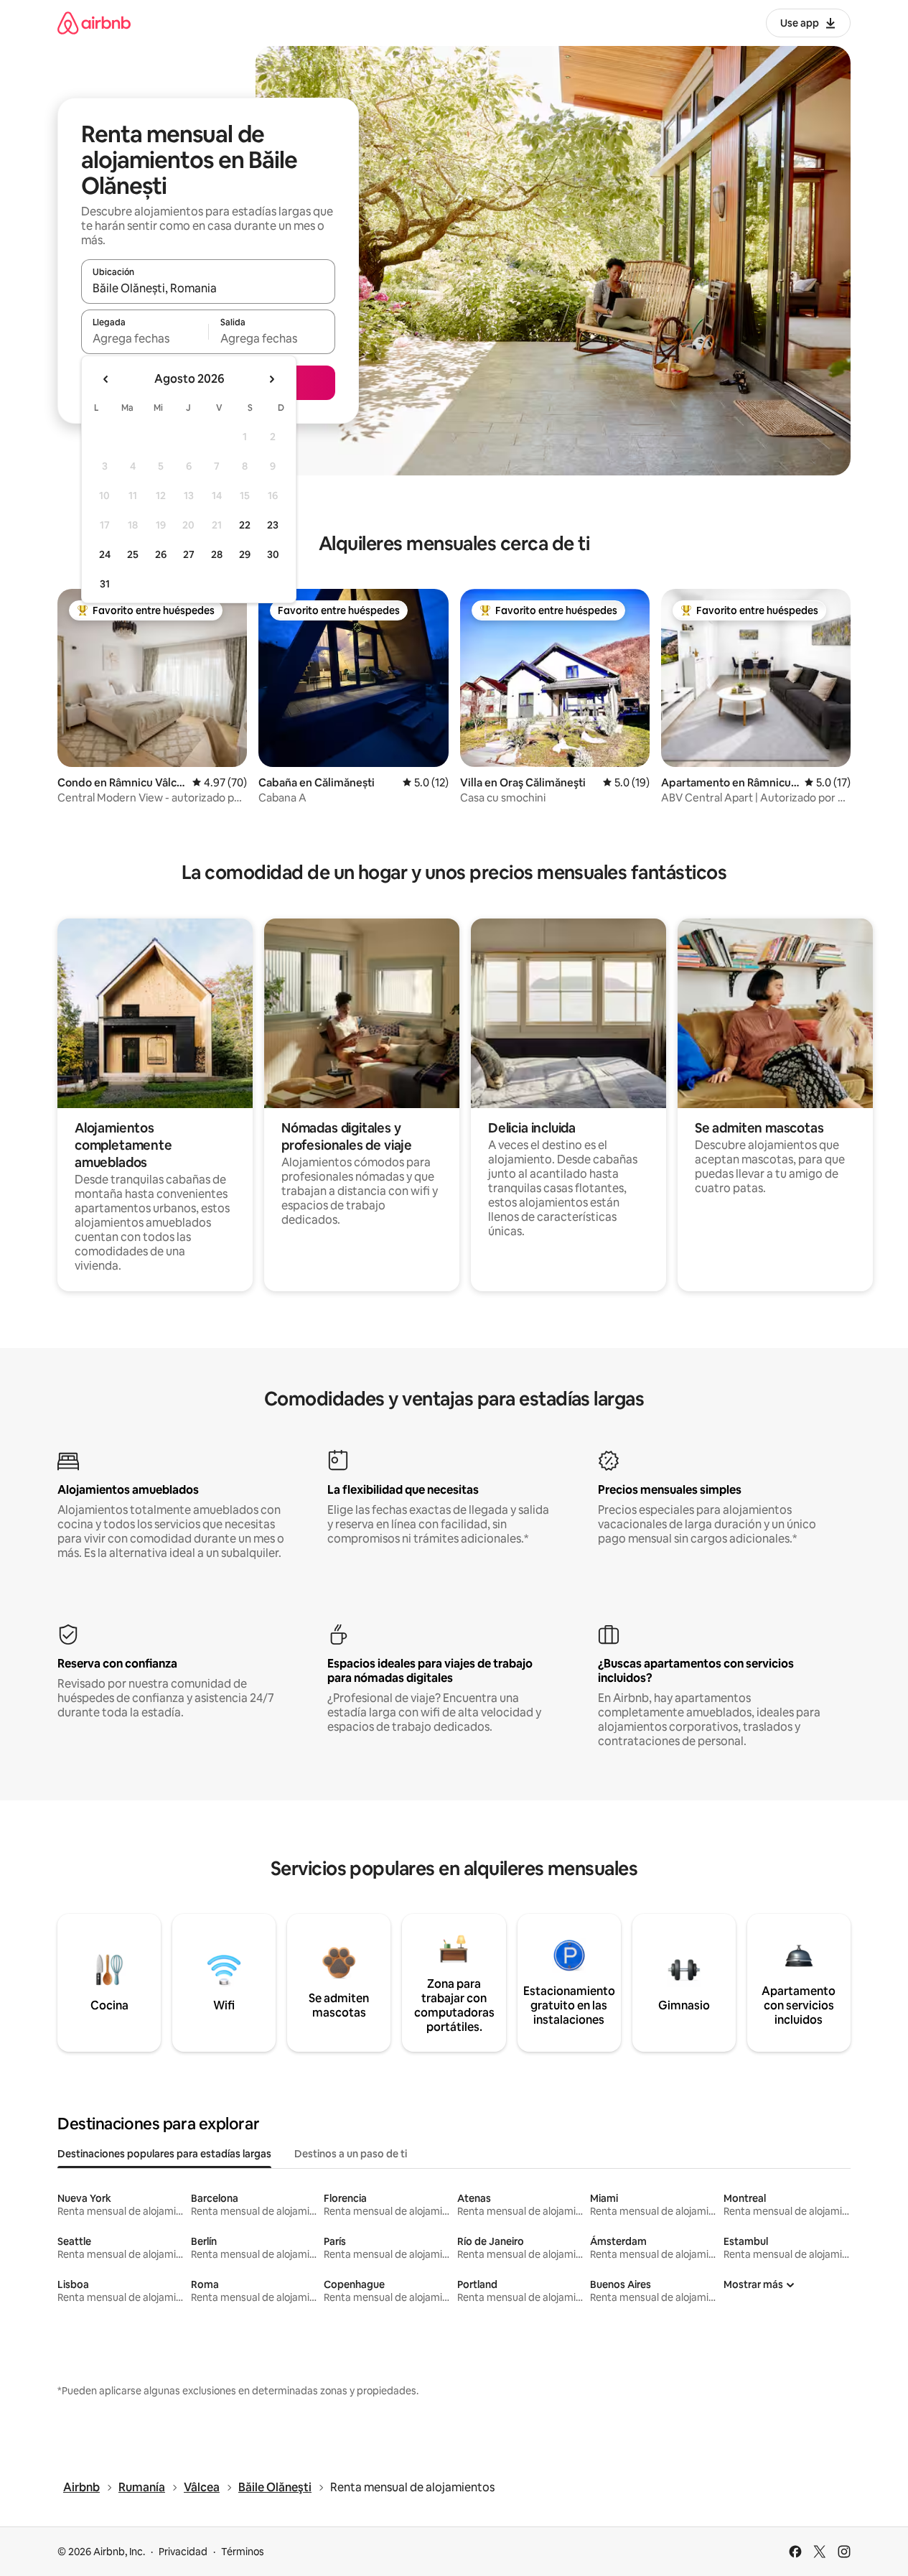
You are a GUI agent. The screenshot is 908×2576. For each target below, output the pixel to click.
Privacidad (183, 2552)
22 (245, 525)
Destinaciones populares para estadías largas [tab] (164, 2154)
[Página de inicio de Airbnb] (94, 23)
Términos (243, 2552)
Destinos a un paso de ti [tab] (351, 2154)
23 (273, 525)
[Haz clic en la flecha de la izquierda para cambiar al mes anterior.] (106, 379)
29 (245, 554)
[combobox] (208, 288)
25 (133, 554)
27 (189, 554)
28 (217, 554)
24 (105, 554)
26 (161, 554)
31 (105, 584)
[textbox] (145, 338)
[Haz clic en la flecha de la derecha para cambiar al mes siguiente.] (271, 379)
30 (273, 554)
